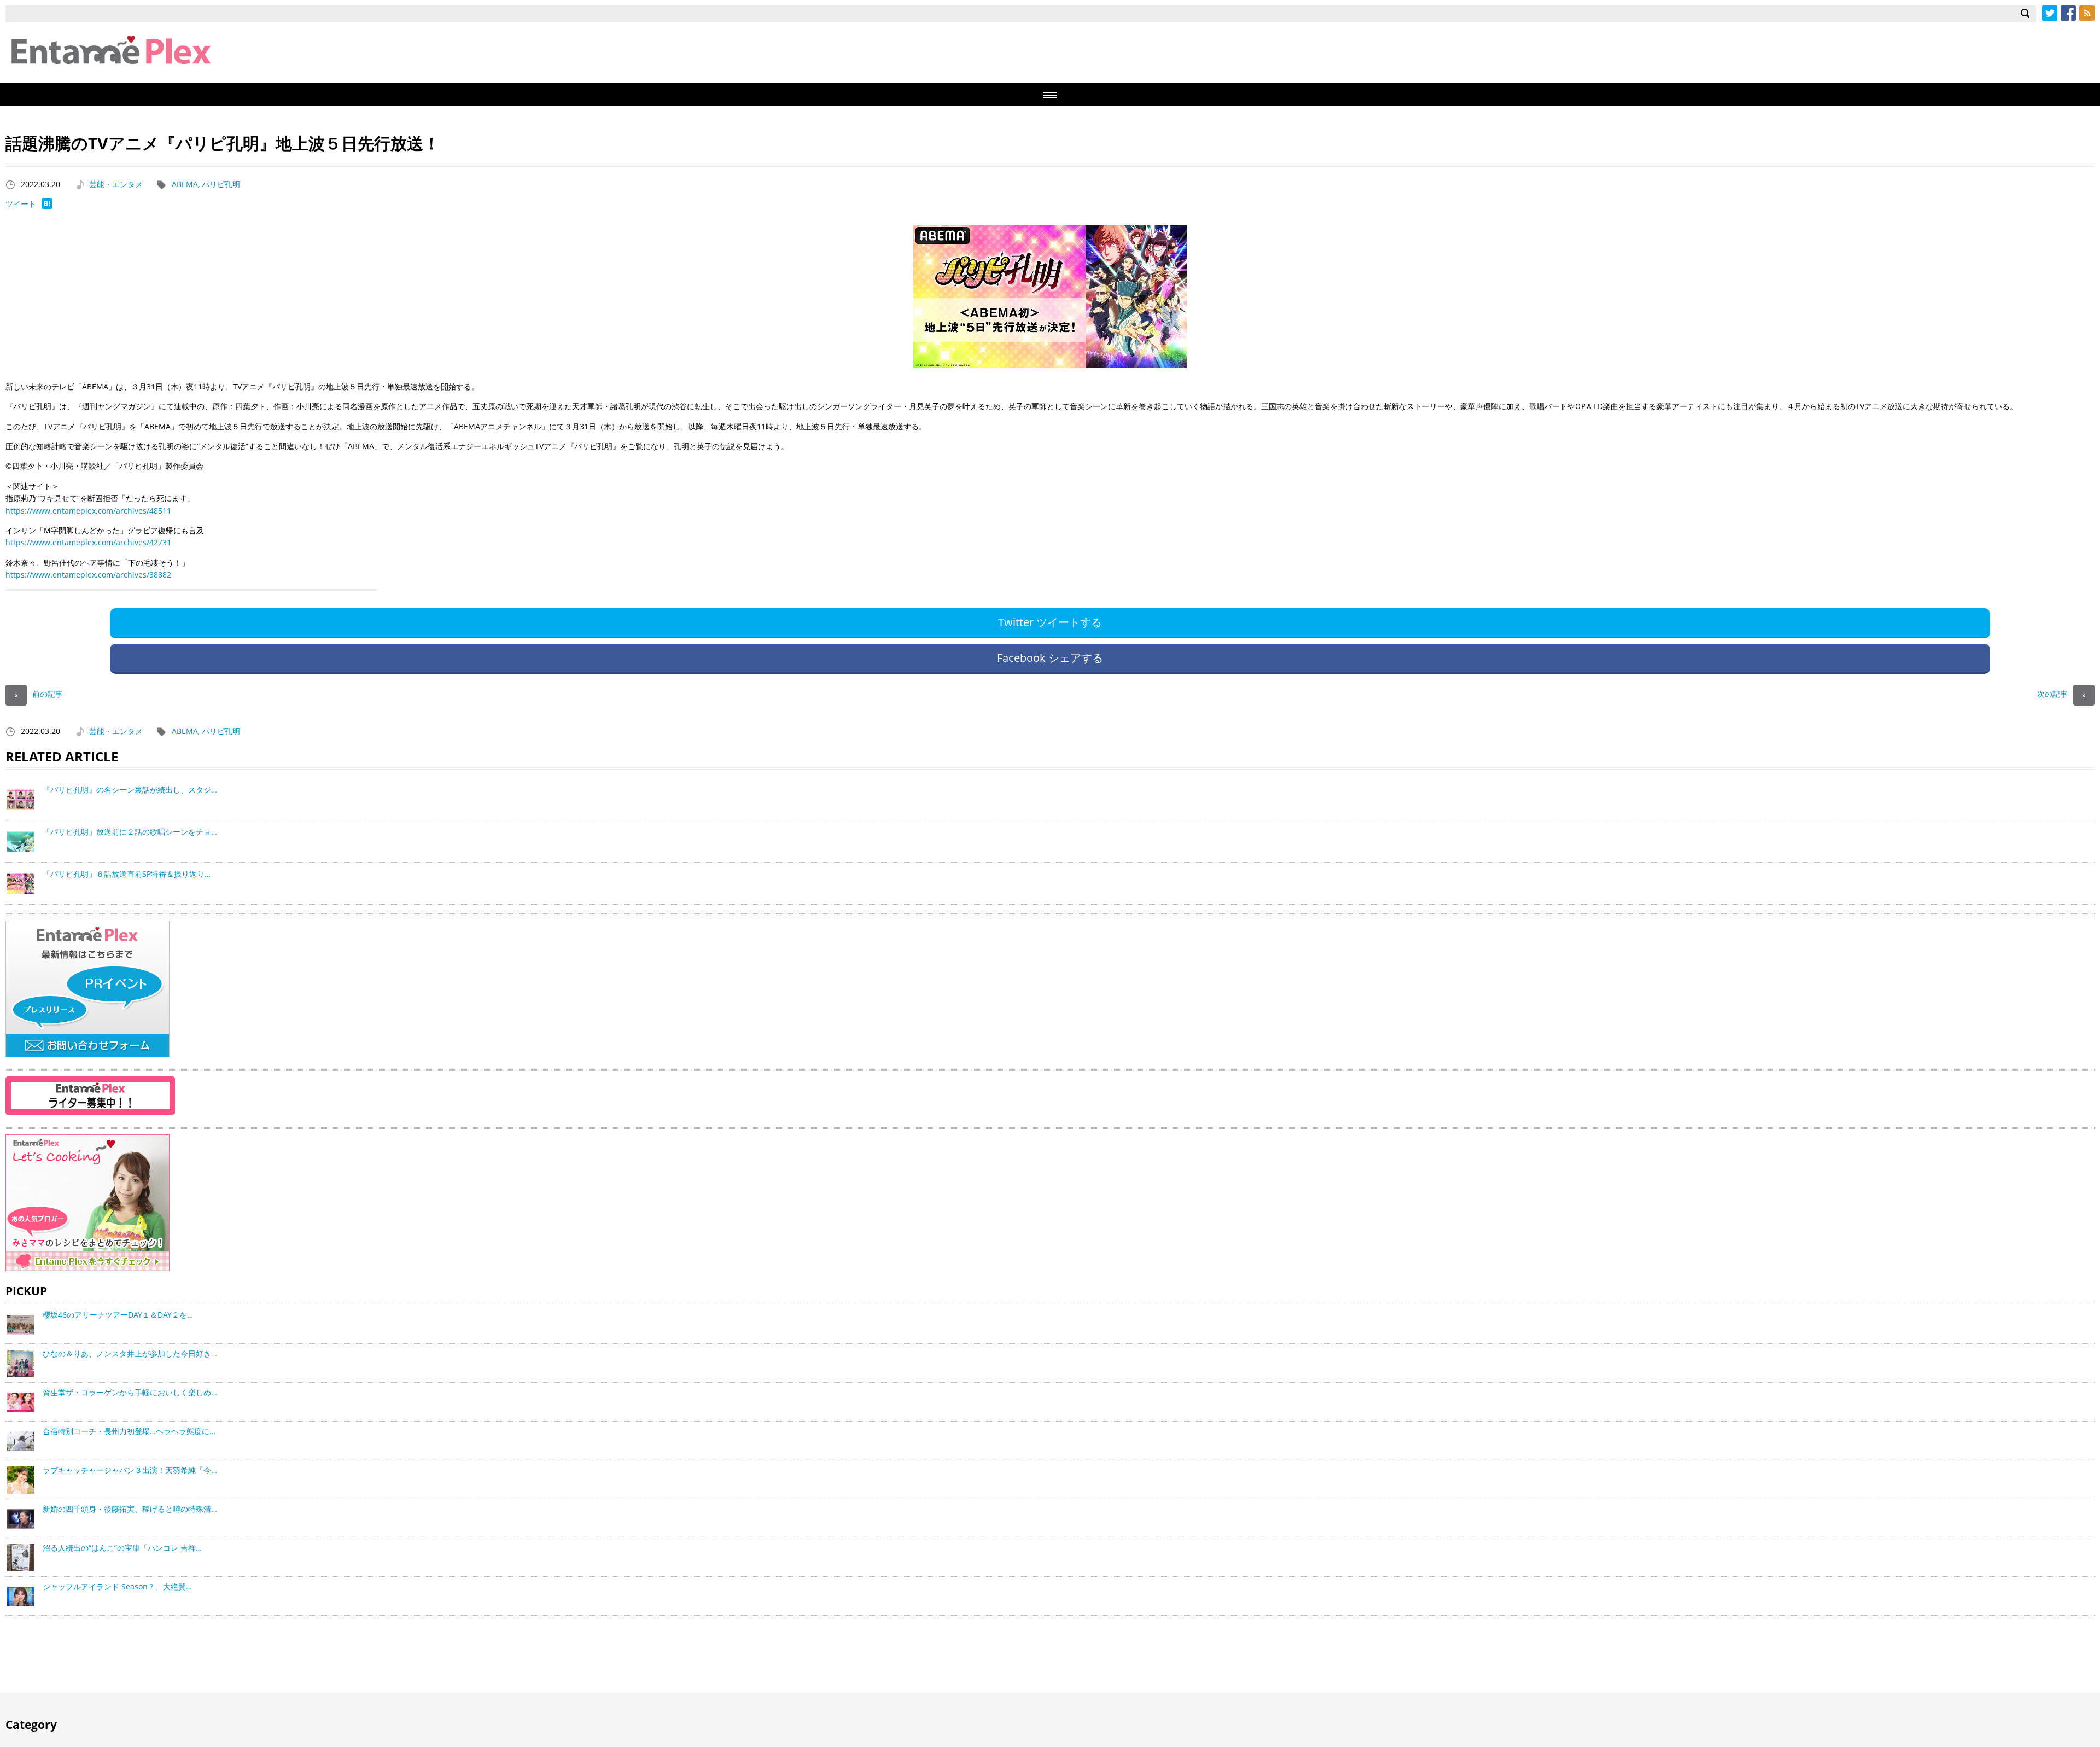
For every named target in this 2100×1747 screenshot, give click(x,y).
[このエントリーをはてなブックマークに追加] (47, 206)
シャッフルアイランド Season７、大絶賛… (117, 1586)
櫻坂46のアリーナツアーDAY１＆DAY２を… (118, 1315)
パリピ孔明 (221, 184)
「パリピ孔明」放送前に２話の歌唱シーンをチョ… (130, 832)
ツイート (21, 204)
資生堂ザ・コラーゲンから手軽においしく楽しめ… (130, 1392)
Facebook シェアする (1050, 658)
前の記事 (39, 694)
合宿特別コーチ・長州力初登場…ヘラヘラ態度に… (129, 1431)
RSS (2087, 13)
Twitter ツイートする (1050, 622)
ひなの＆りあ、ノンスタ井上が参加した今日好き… (130, 1353)
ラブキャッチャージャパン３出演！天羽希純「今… (130, 1470)
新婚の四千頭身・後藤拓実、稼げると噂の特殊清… (130, 1509)
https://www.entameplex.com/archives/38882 (88, 575)
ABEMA (185, 184)
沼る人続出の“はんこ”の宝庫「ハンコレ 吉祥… (122, 1548)
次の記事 (2061, 694)
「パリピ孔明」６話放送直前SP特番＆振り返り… (127, 874)
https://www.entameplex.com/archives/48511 (88, 511)
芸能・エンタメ (116, 184)
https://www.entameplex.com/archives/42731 (88, 542)
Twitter (2050, 13)
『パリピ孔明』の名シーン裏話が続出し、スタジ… (130, 790)
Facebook (2068, 13)
